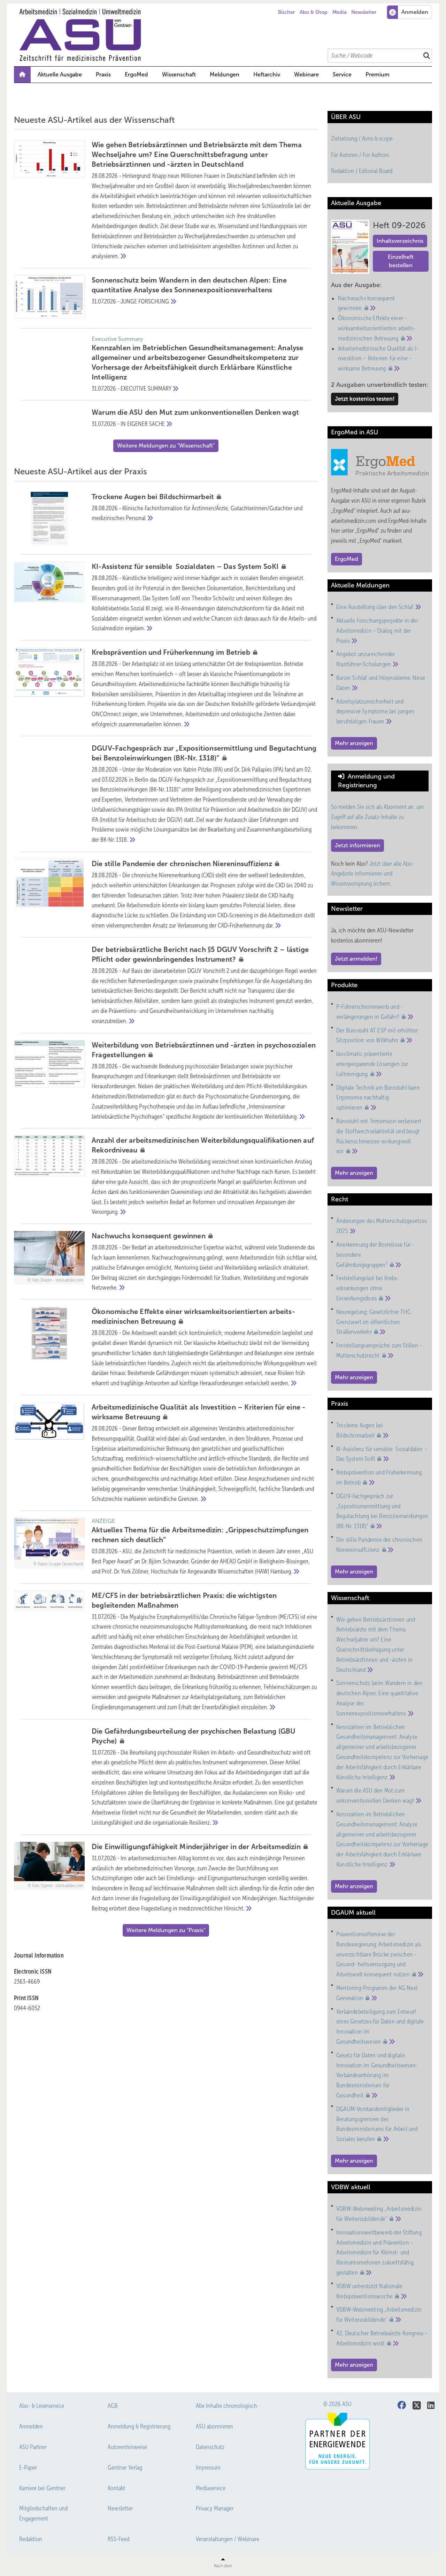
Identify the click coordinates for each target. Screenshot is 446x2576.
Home (22, 75)
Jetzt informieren (357, 845)
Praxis (103, 74)
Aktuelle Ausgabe (60, 74)
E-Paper (28, 2468)
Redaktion (31, 2539)
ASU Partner (33, 2447)
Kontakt (116, 2488)
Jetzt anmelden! (356, 959)
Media (340, 12)
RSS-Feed (118, 2539)
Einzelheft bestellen (401, 261)
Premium (378, 74)
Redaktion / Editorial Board (362, 171)
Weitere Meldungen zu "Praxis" (166, 1930)
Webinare (306, 74)
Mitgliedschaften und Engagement (43, 2513)
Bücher (286, 12)
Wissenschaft (179, 74)
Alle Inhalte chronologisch (226, 2406)
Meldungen (225, 74)
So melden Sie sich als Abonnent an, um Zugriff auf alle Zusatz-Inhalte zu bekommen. (377, 817)
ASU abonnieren (214, 2426)
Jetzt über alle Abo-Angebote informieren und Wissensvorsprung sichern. (372, 874)
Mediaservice (211, 2488)
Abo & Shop (314, 12)
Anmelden (31, 2426)
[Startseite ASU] (226, 35)
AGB (113, 2406)
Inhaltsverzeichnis (400, 241)
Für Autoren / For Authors (360, 155)
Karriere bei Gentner (42, 2488)
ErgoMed (136, 74)
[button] (225, 75)
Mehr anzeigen (354, 743)
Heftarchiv (267, 74)
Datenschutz (210, 2447)
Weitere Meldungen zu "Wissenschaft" (166, 446)
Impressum (208, 2468)
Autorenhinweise (127, 2447)
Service (342, 74)
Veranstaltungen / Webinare (228, 2539)
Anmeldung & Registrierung (139, 2426)
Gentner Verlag (125, 2468)
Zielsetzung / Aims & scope (362, 138)
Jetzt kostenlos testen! (365, 399)
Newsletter (364, 12)
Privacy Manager (215, 2508)
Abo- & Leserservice (42, 2406)
